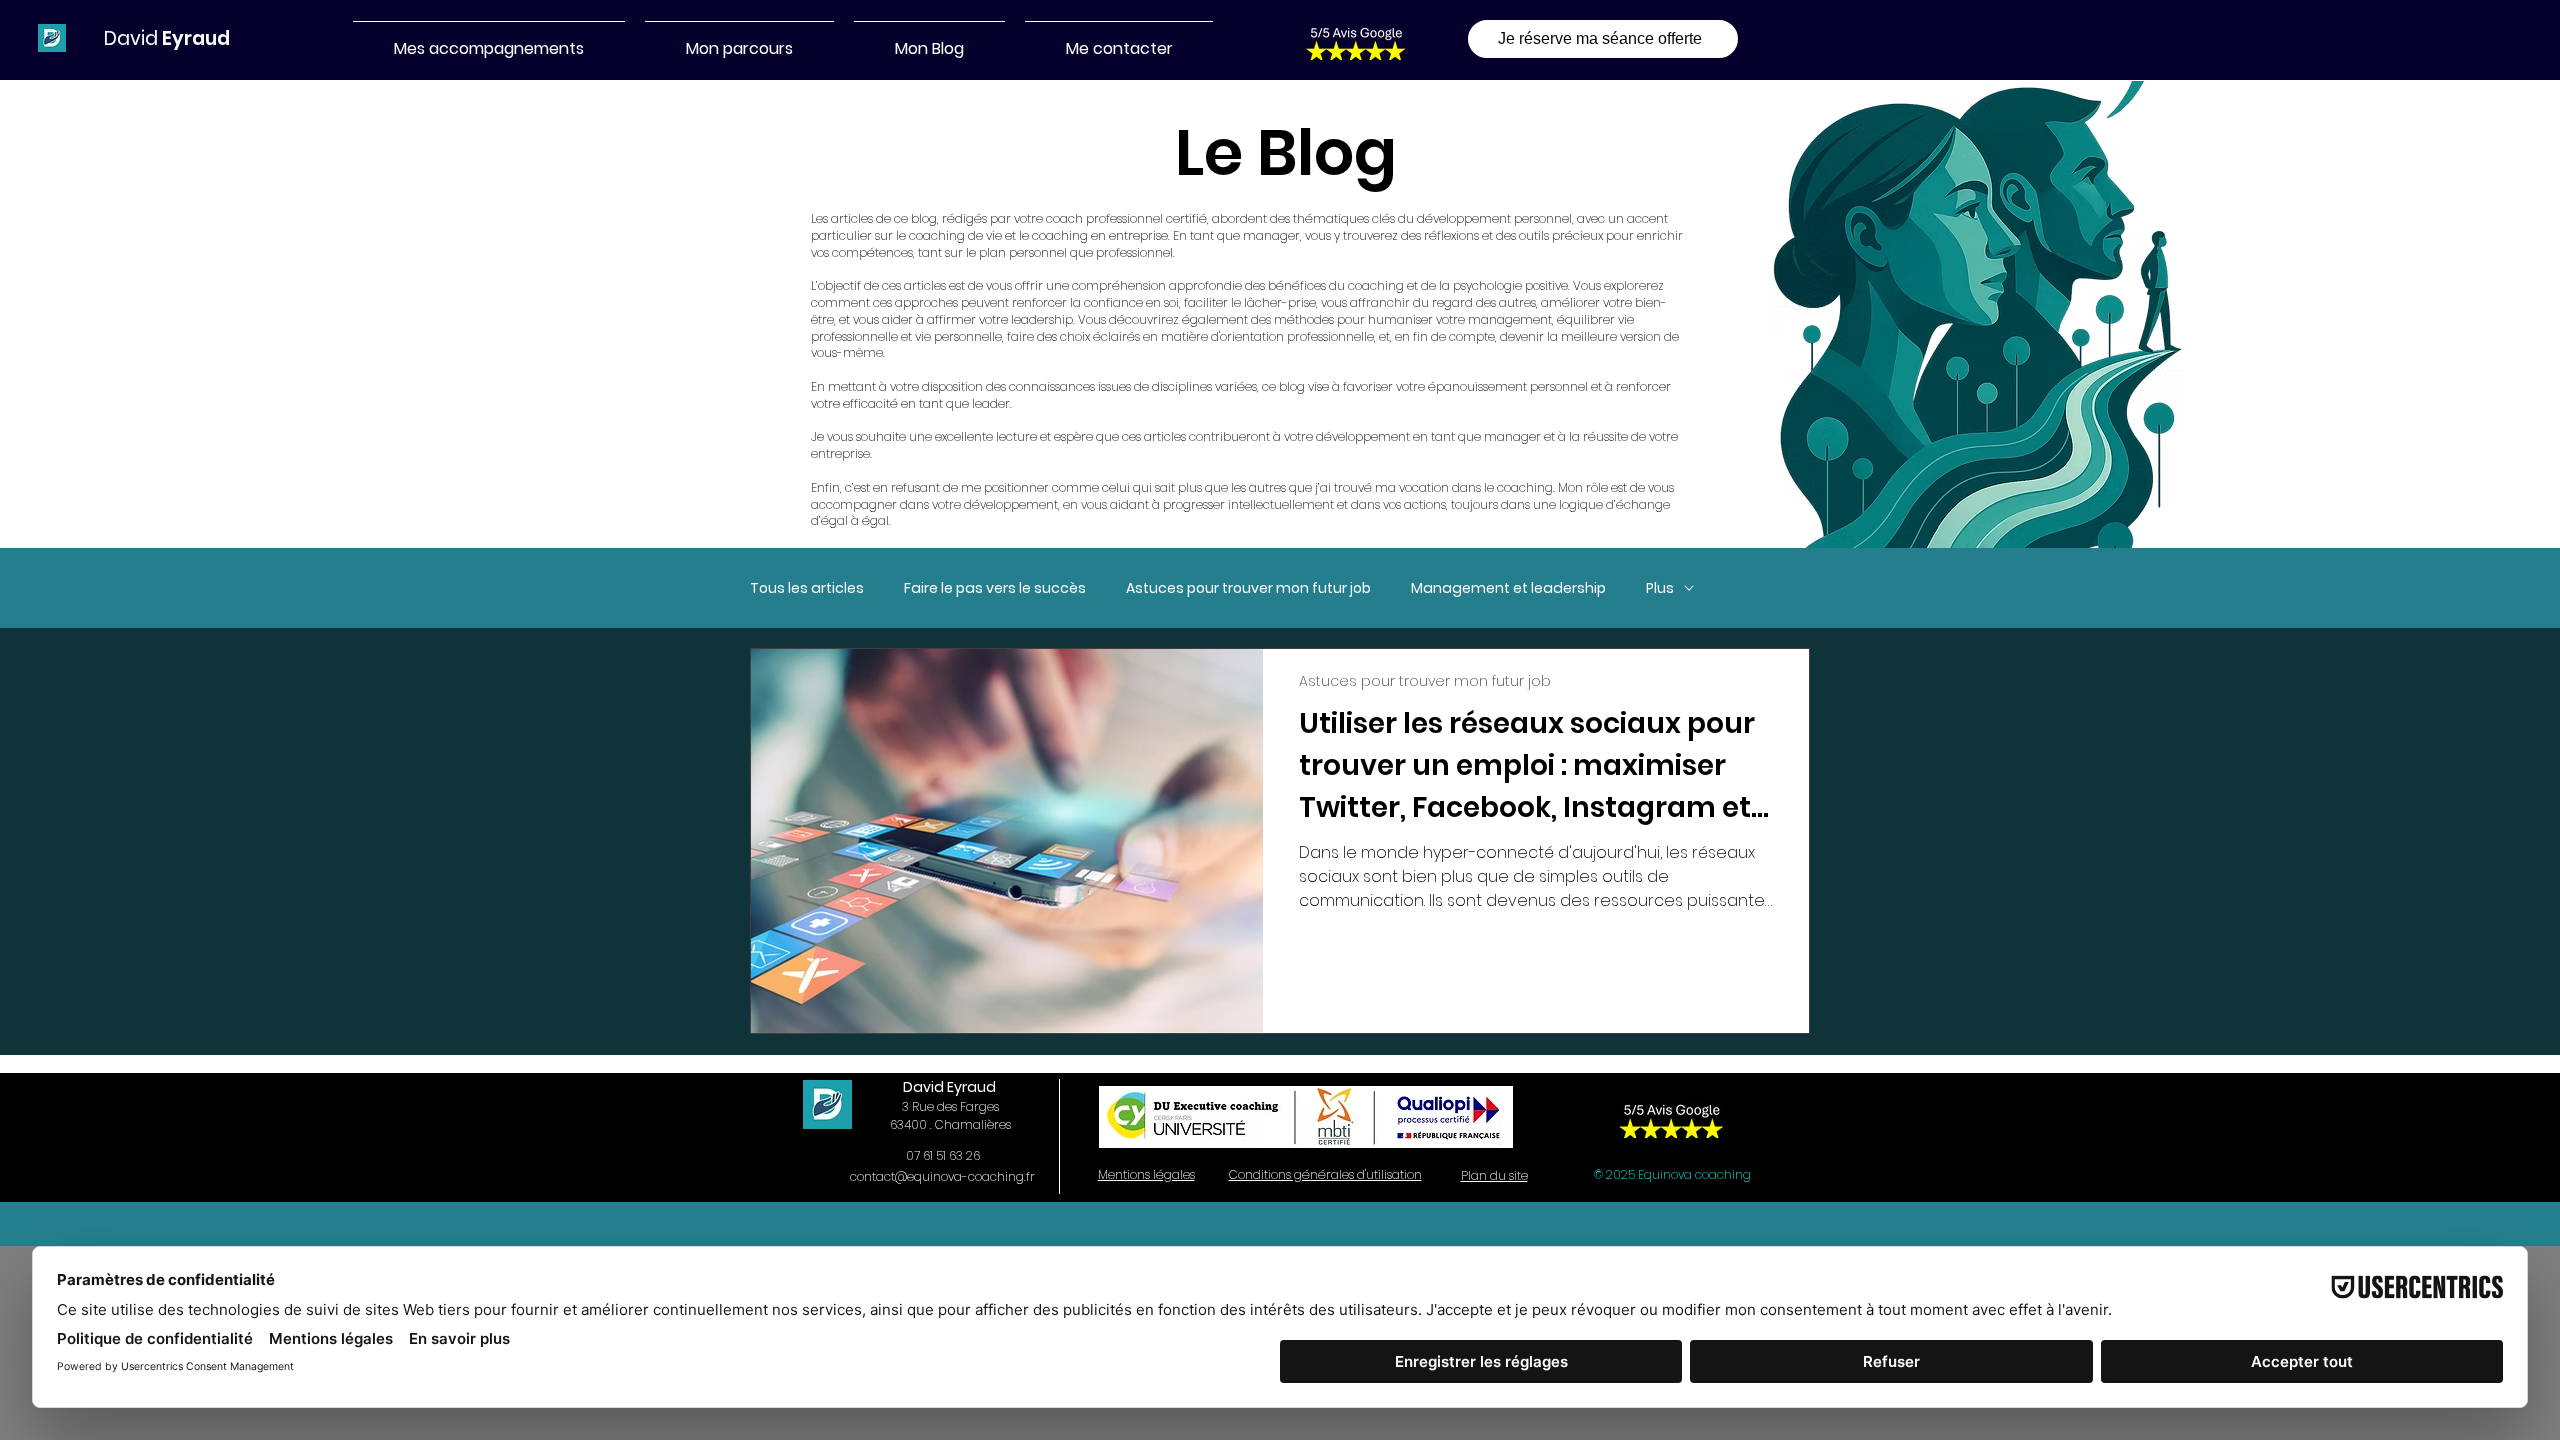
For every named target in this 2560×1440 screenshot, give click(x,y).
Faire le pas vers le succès (995, 588)
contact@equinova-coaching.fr (942, 1176)
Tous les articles (807, 588)
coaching (1060, 235)
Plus (1660, 588)
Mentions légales (1146, 1174)
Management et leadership (1508, 588)
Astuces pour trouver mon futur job (1248, 588)
